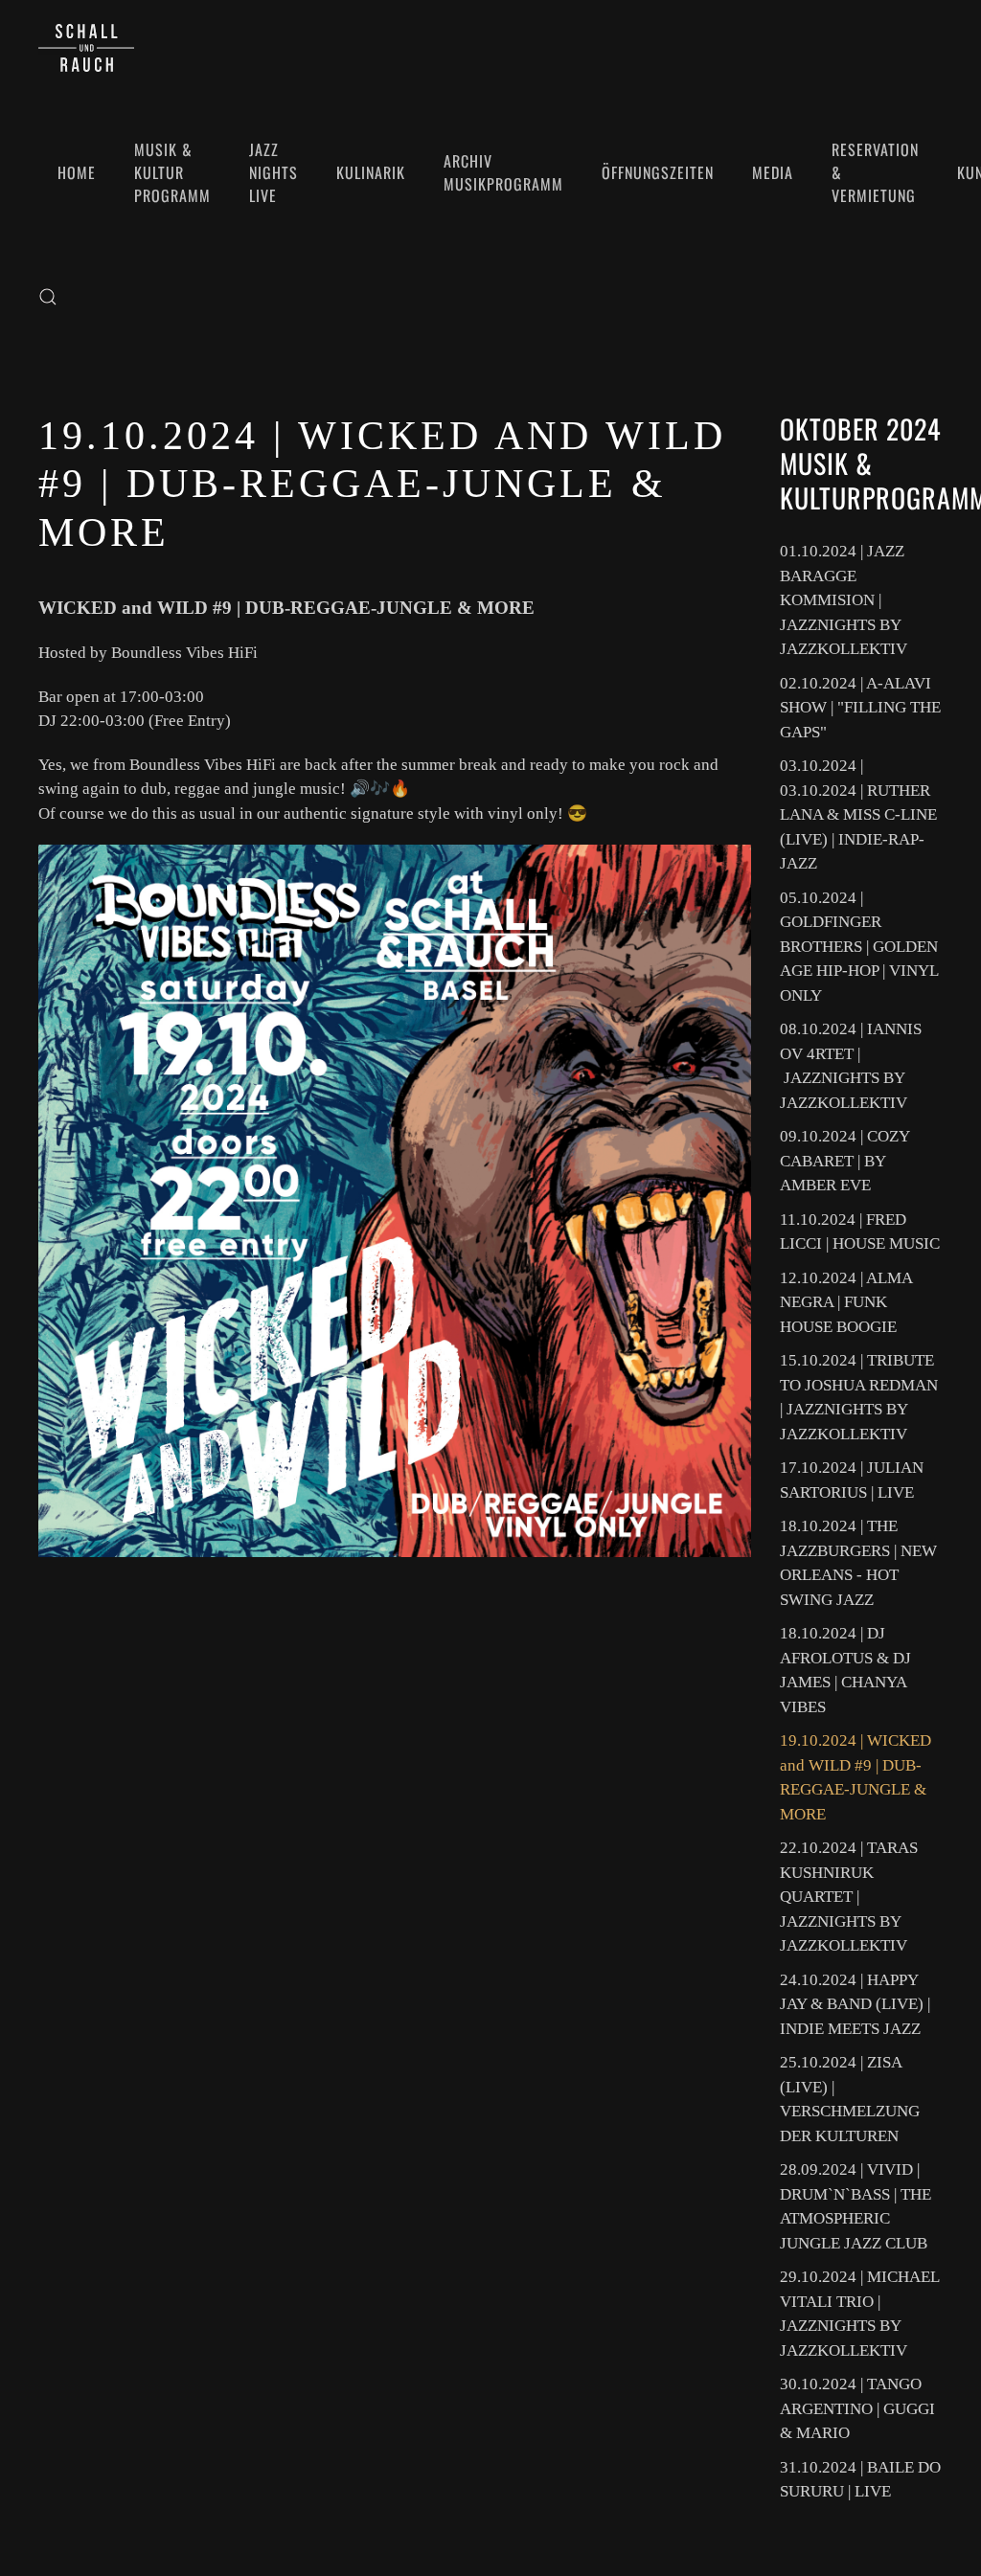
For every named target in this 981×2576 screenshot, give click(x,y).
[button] (48, 297)
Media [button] (773, 172)
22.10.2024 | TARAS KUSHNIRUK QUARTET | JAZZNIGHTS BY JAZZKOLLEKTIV (849, 1897)
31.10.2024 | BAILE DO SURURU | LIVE (860, 2480)
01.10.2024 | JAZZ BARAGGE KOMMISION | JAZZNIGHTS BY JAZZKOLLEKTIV (844, 600)
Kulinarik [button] (371, 172)
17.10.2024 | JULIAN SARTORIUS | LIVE (852, 1480)
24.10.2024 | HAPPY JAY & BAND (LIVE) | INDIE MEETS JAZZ (855, 2004)
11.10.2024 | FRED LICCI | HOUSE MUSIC (860, 1232)
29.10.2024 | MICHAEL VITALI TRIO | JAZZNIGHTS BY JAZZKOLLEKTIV (859, 2314)
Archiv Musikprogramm (503, 172)
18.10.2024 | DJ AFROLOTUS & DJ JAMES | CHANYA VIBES (845, 1670)
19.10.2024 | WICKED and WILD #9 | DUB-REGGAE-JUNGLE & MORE (856, 1777)
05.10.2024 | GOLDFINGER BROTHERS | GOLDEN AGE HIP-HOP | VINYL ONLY (859, 947)
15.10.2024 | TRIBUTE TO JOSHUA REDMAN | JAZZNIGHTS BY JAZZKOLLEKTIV (859, 1397)
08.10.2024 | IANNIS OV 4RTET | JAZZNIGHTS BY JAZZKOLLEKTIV (851, 1066)
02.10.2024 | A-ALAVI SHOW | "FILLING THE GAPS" (860, 708)
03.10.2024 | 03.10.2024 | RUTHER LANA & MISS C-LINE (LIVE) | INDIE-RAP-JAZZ (858, 814)
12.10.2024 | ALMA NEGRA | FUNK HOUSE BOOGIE (846, 1302)
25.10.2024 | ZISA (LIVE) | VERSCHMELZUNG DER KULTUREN (850, 2099)
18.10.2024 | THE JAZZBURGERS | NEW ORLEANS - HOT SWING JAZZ (858, 1563)
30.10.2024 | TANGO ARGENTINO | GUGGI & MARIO (857, 2408)
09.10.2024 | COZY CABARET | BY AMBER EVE (844, 1161)
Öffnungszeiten (658, 172)
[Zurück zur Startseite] (86, 48)
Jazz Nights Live (274, 172)
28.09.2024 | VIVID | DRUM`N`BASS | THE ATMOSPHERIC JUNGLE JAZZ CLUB (856, 2206)
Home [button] (77, 172)
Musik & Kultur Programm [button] (172, 172)
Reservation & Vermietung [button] (875, 172)
